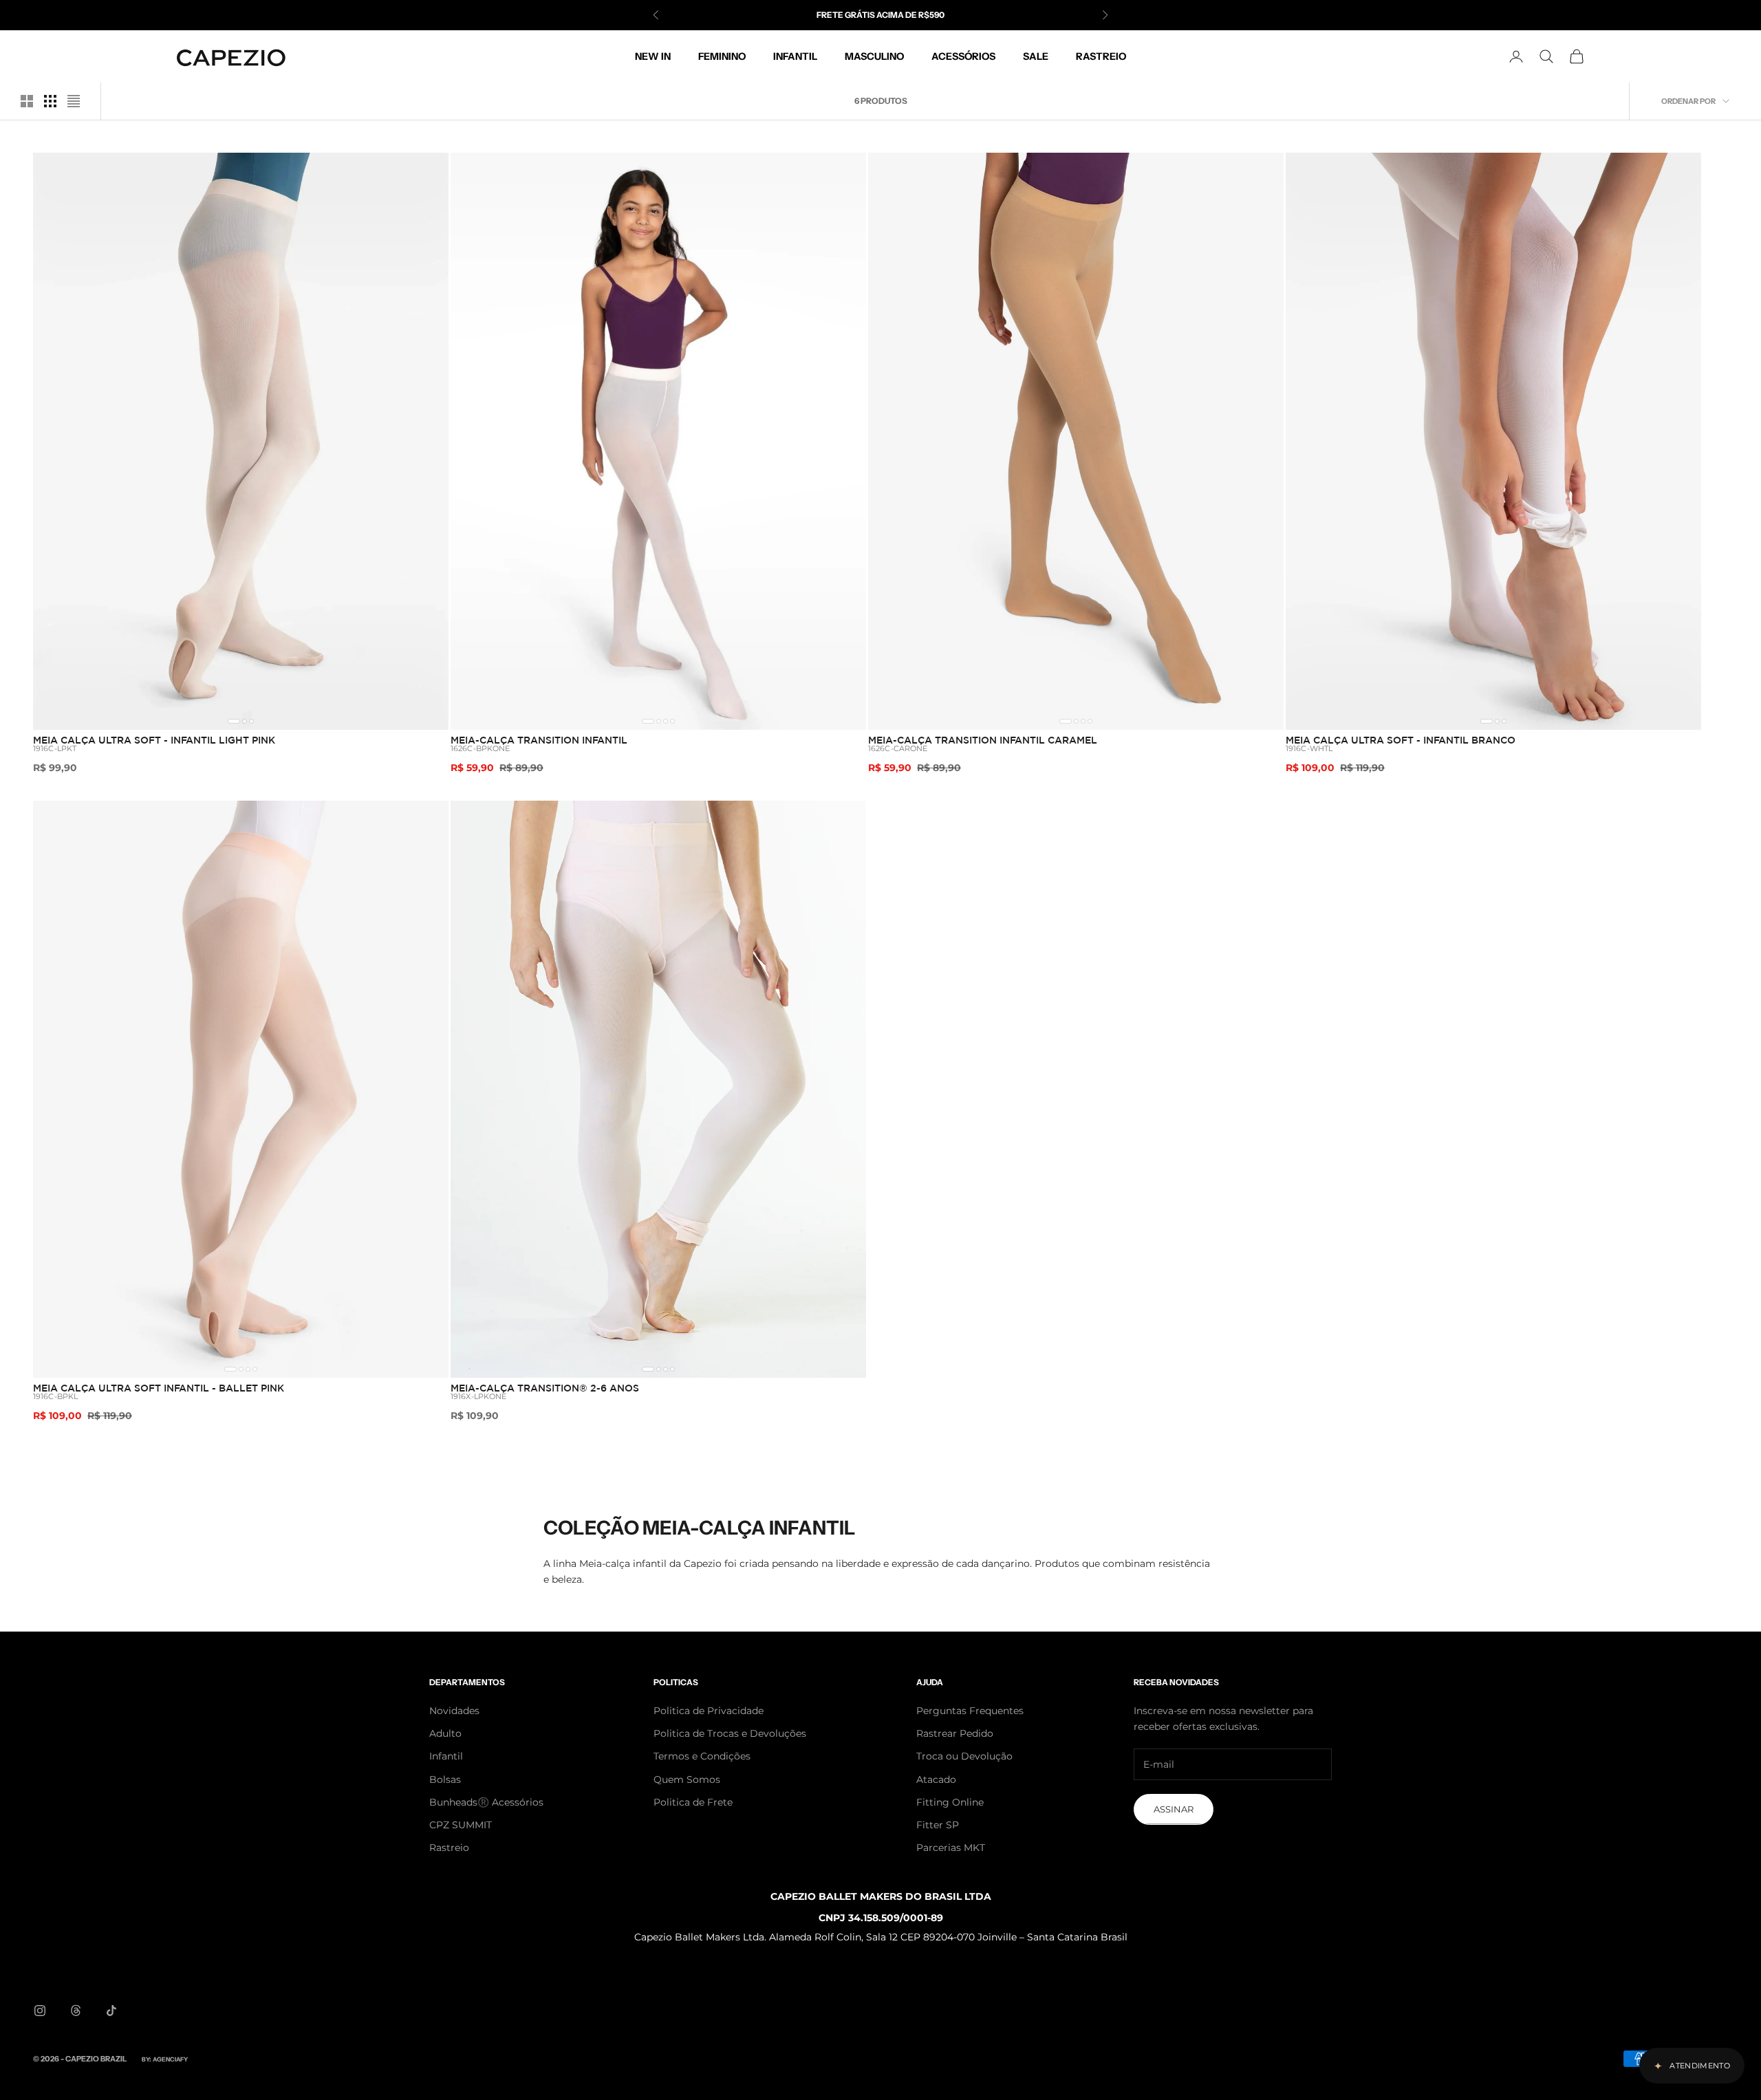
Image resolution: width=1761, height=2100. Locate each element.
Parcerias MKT (951, 1848)
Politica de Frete (693, 1802)
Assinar (1174, 1809)
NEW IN (653, 56)
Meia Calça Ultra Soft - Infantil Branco (1401, 740)
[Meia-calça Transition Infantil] (658, 441)
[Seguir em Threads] (76, 2011)
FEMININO (722, 56)
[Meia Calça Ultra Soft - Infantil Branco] (1493, 441)
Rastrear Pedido (955, 1733)
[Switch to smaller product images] (50, 101)
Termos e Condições (702, 1756)
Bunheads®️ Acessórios (486, 1802)
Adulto (445, 1733)
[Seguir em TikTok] (111, 2011)
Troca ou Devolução (964, 1756)
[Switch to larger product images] (27, 101)
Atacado (936, 1779)
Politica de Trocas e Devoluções (730, 1733)
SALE (1036, 56)
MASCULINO (874, 56)
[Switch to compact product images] (74, 101)
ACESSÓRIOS (963, 56)
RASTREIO (1101, 56)
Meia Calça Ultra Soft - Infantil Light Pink (154, 740)
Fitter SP (938, 1825)
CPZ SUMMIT (461, 1825)
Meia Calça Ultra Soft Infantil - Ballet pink (159, 1388)
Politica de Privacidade (709, 1711)
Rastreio (449, 1848)
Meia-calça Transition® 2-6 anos (545, 1388)
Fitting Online (950, 1802)
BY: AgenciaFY (165, 2059)
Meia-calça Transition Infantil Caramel (983, 740)
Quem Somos (687, 1779)
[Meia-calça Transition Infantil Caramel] (1076, 441)
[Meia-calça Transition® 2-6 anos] (658, 1089)
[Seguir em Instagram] (40, 2011)
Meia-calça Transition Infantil (539, 740)
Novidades (454, 1711)
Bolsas (445, 1779)
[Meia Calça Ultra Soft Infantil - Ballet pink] (241, 1089)
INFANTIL (795, 56)
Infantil (446, 1756)
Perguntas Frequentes (970, 1711)
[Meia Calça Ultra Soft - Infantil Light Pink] (241, 441)
